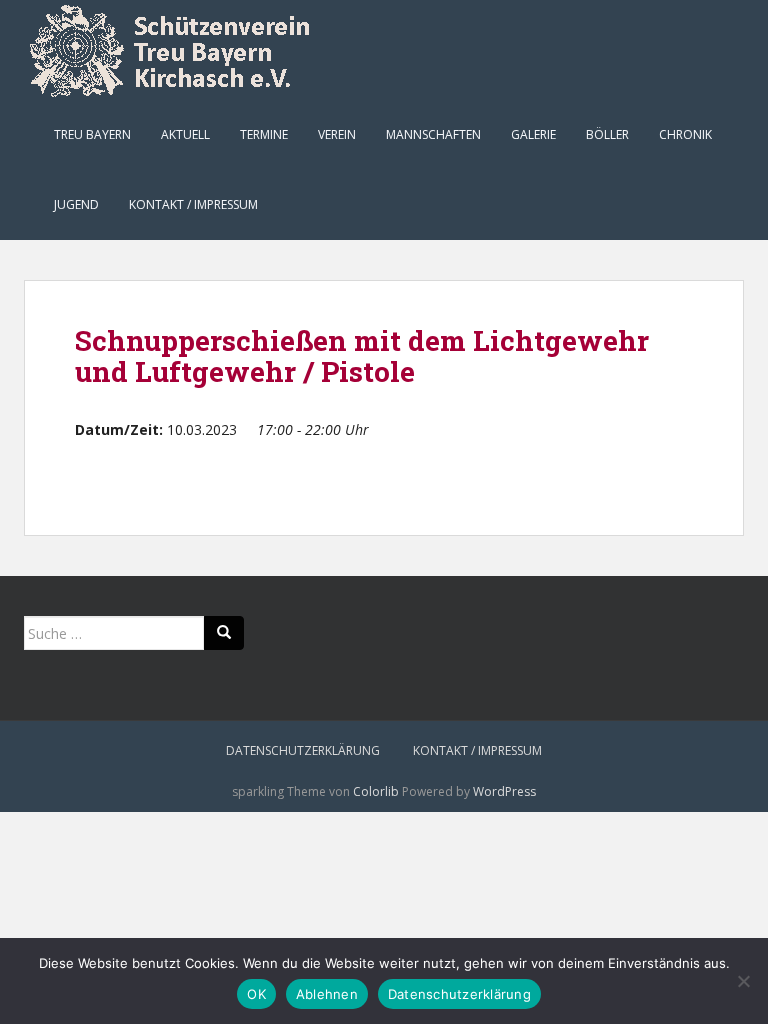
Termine (264, 134)
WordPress (504, 791)
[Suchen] (224, 633)
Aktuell (185, 134)
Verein (337, 134)
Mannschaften (433, 134)
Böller (607, 134)
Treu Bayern (92, 134)
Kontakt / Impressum (193, 204)
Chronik (685, 134)
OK (256, 994)
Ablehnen (327, 994)
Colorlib (376, 791)
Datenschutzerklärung (303, 750)
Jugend (76, 204)
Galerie (533, 134)
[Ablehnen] (743, 981)
